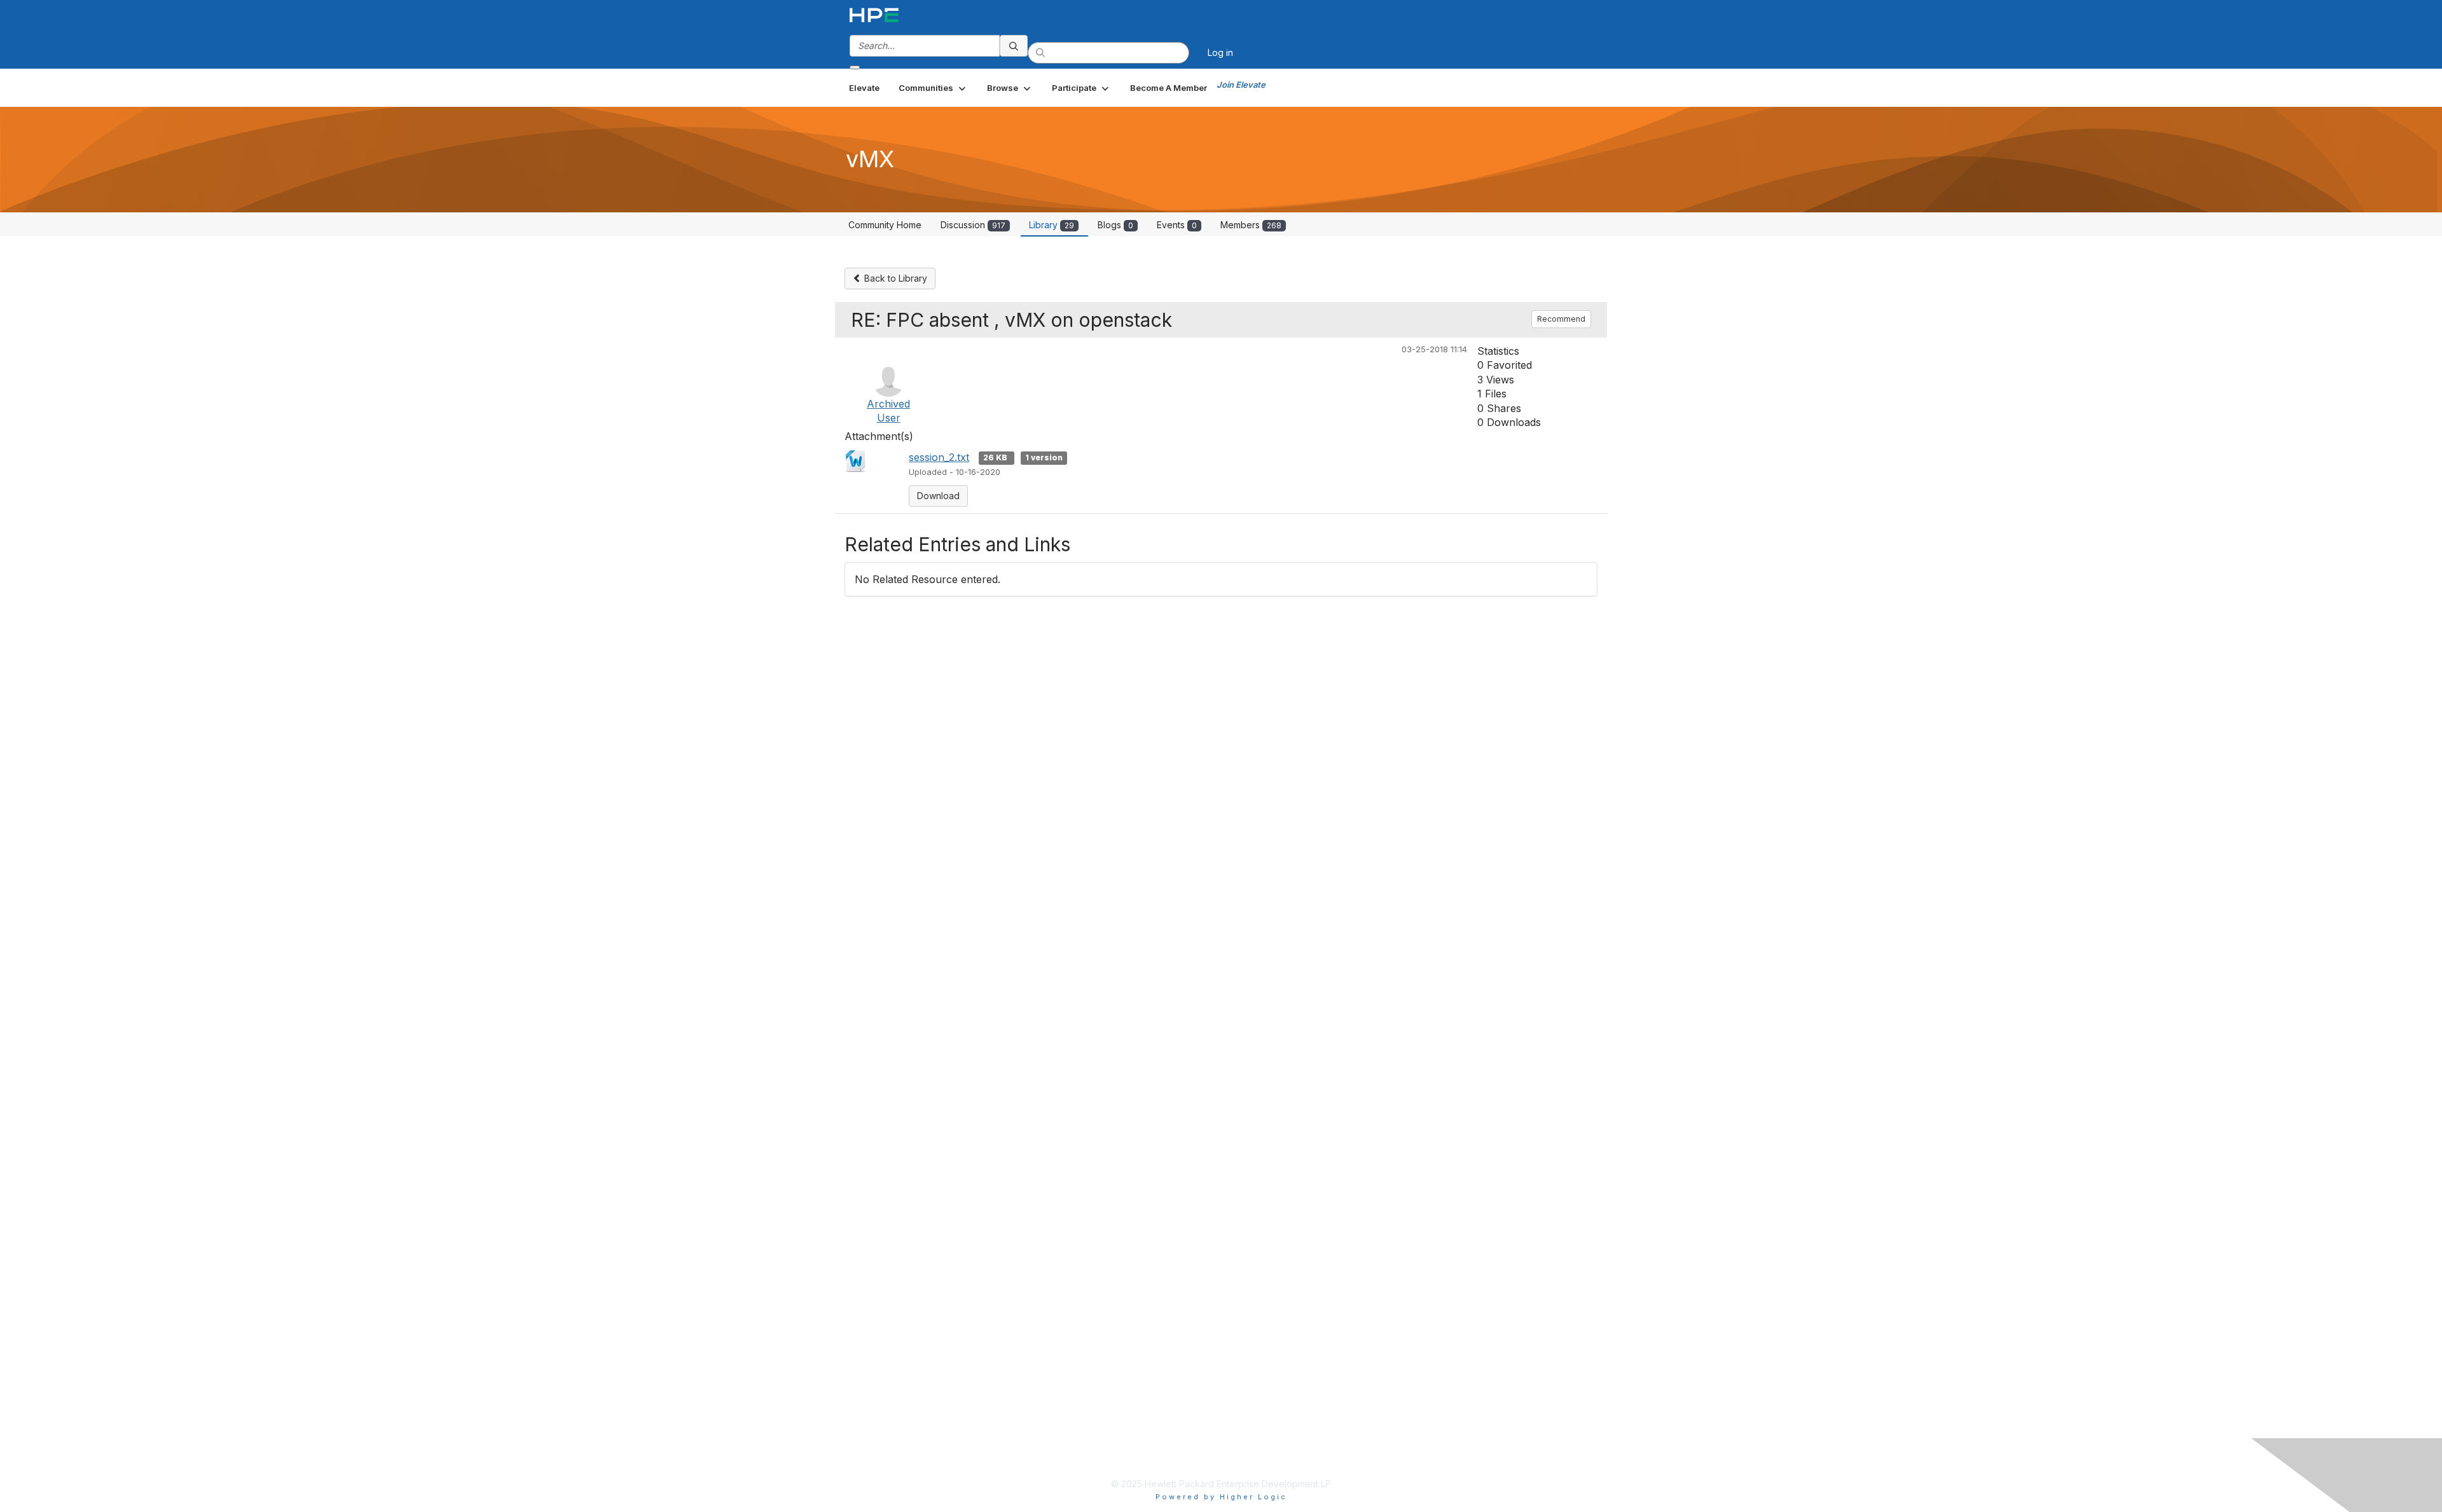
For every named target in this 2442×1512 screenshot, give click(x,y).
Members (1251, 225)
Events (1177, 225)
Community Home (885, 225)
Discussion (973, 225)
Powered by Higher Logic (1221, 1497)
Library (1052, 225)
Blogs (1115, 225)
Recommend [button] (1561, 319)
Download (938, 496)
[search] (1014, 46)
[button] (933, 88)
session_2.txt (939, 457)
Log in (1220, 52)
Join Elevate (1241, 85)
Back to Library (894, 278)
